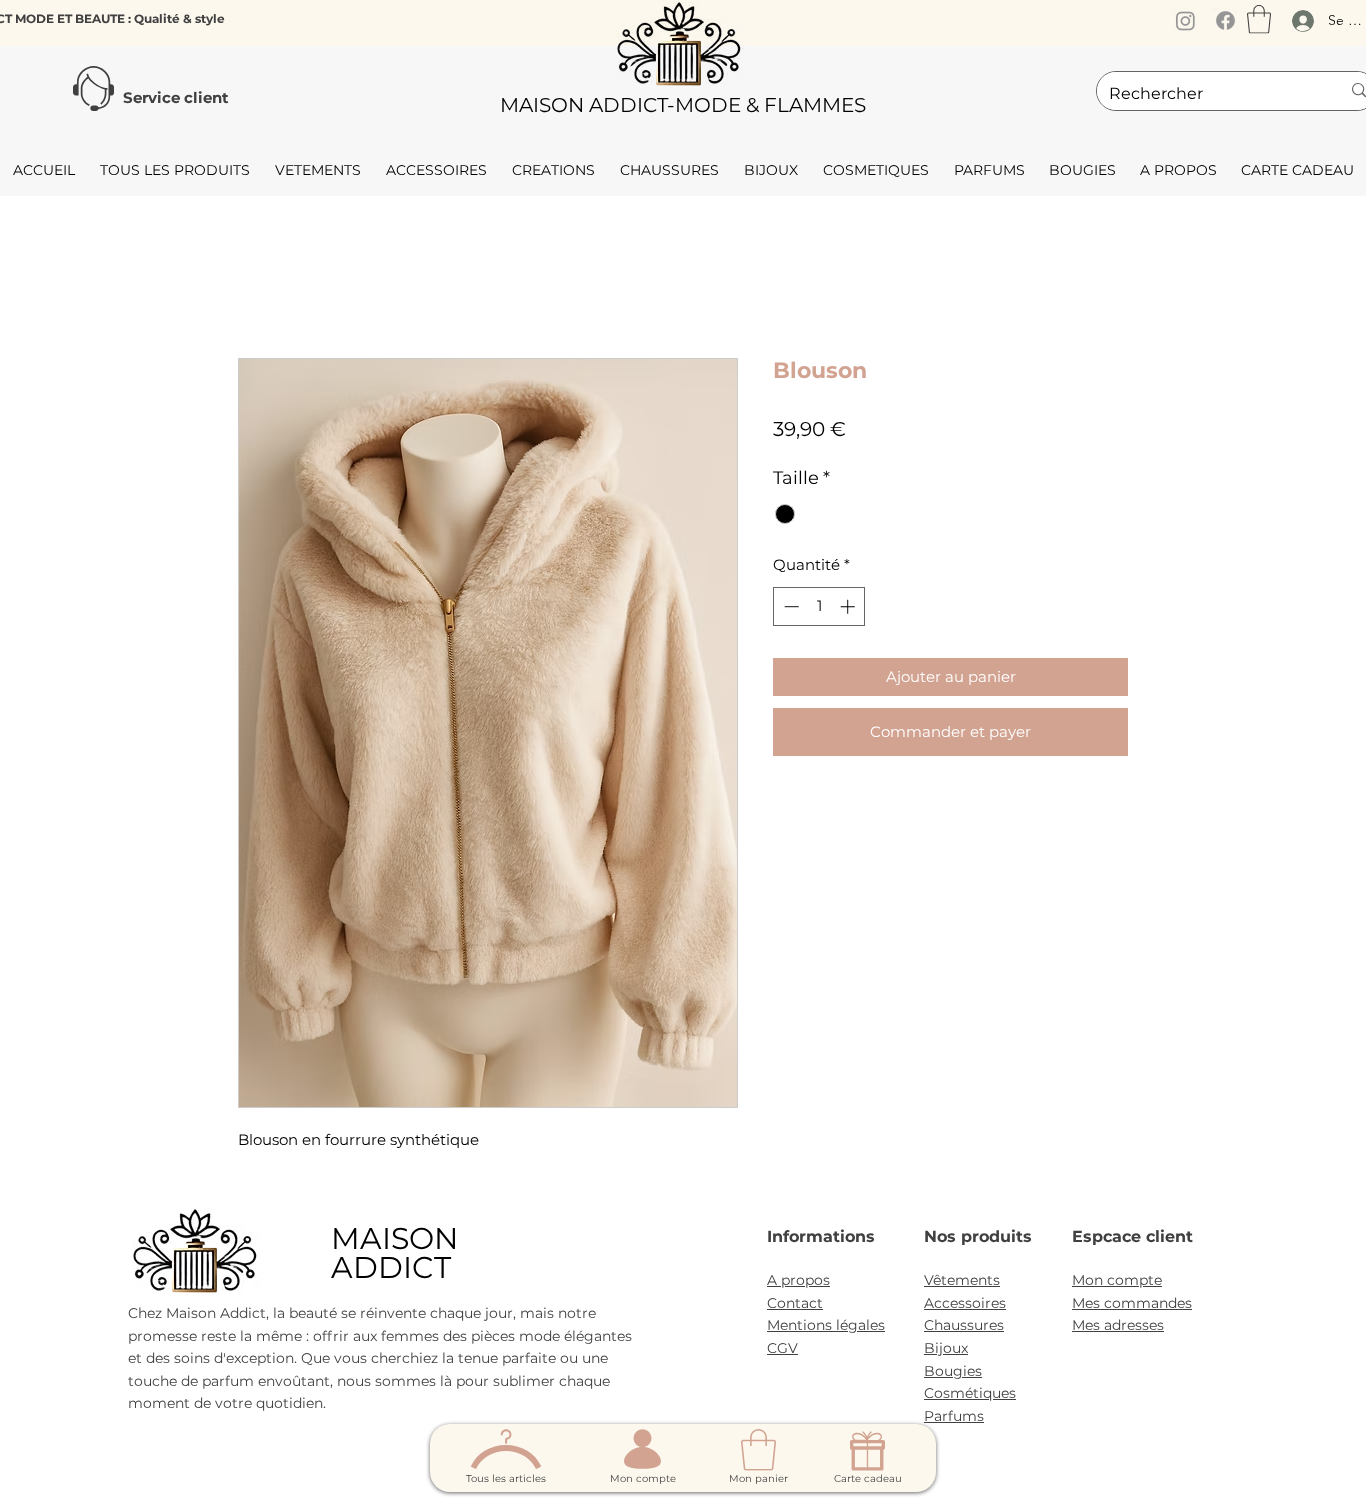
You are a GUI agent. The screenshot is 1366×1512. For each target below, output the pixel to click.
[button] (1259, 19)
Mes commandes (1132, 1303)
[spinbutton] (819, 606)
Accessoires (965, 1303)
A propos (798, 1280)
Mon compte (1117, 1280)
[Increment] (849, 606)
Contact (795, 1303)
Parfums (954, 1416)
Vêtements (962, 1280)
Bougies (953, 1371)
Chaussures (964, 1325)
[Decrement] (789, 606)
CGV (782, 1348)
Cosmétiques (970, 1393)
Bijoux (946, 1348)
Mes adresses (1118, 1325)
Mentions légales (826, 1325)
